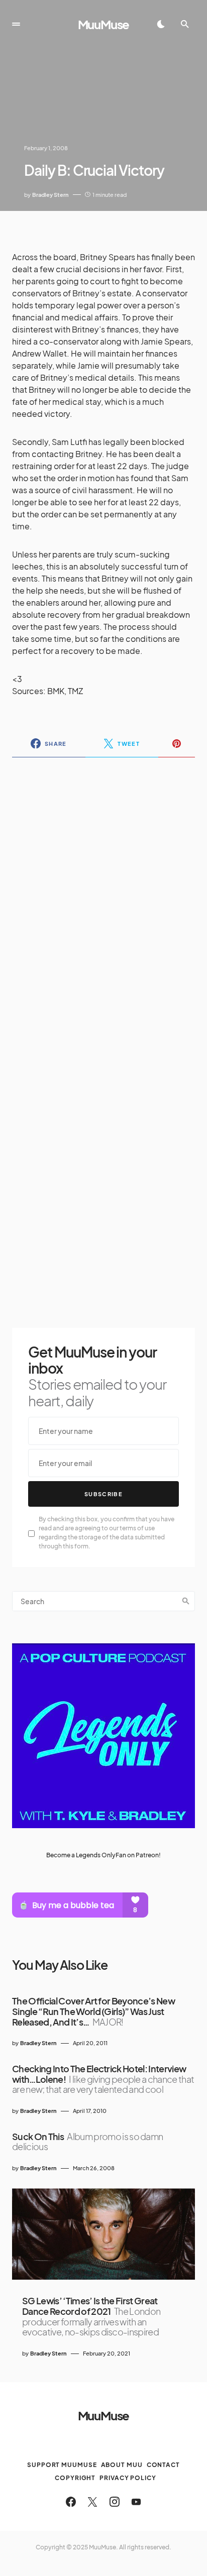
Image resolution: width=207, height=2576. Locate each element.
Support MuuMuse (62, 2465)
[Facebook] (71, 2502)
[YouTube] (136, 2502)
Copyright (75, 2478)
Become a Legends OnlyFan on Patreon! (103, 1855)
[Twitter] (92, 2502)
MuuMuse (104, 24)
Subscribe (103, 1494)
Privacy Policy (128, 2478)
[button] (16, 24)
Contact (163, 2465)
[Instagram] (115, 2502)
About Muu (122, 2465)
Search (186, 1601)
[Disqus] (103, 895)
